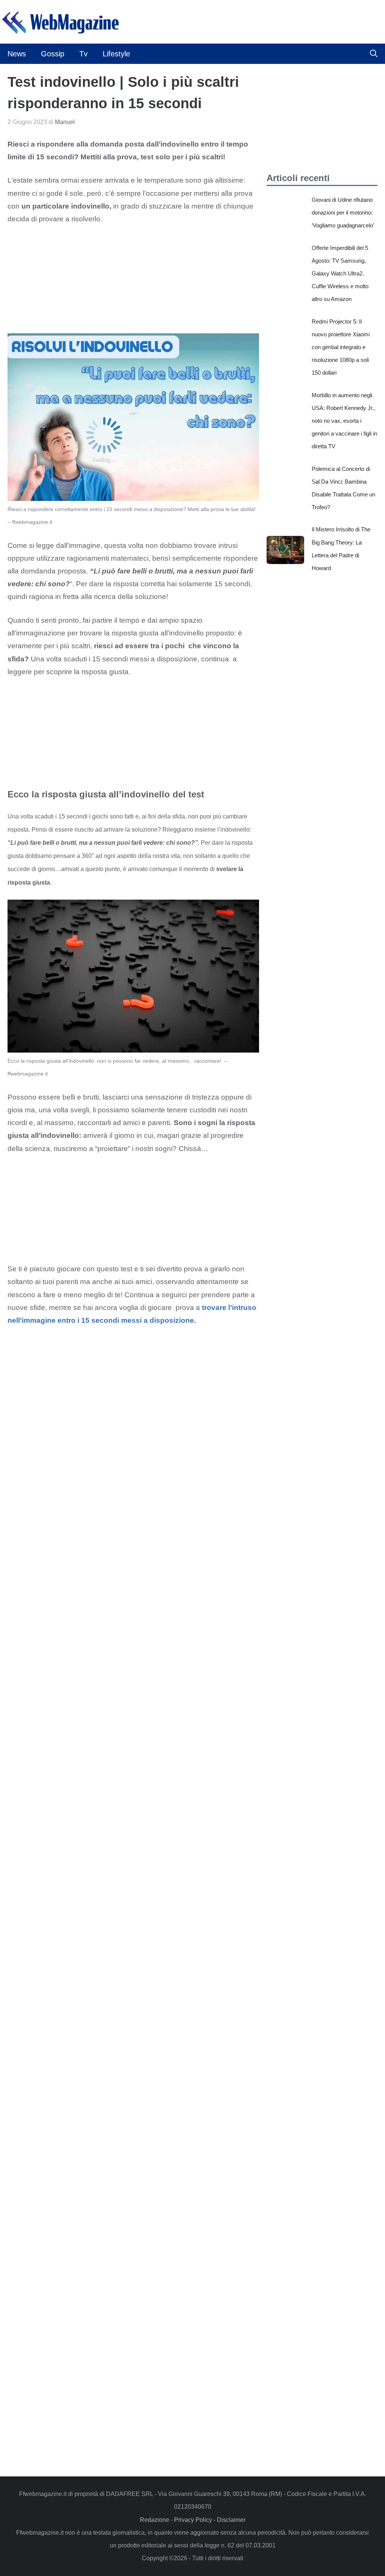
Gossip (53, 54)
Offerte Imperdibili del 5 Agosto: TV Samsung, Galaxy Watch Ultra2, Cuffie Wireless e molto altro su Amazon (340, 274)
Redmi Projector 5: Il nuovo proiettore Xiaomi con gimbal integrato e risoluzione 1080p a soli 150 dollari (341, 347)
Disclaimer (231, 2520)
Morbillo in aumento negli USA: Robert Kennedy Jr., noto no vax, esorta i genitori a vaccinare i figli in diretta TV (344, 421)
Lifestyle (116, 54)
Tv (83, 54)
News (17, 54)
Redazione (155, 2520)
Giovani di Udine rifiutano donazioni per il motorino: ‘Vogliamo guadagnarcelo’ (343, 213)
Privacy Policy (193, 2520)
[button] (374, 54)
